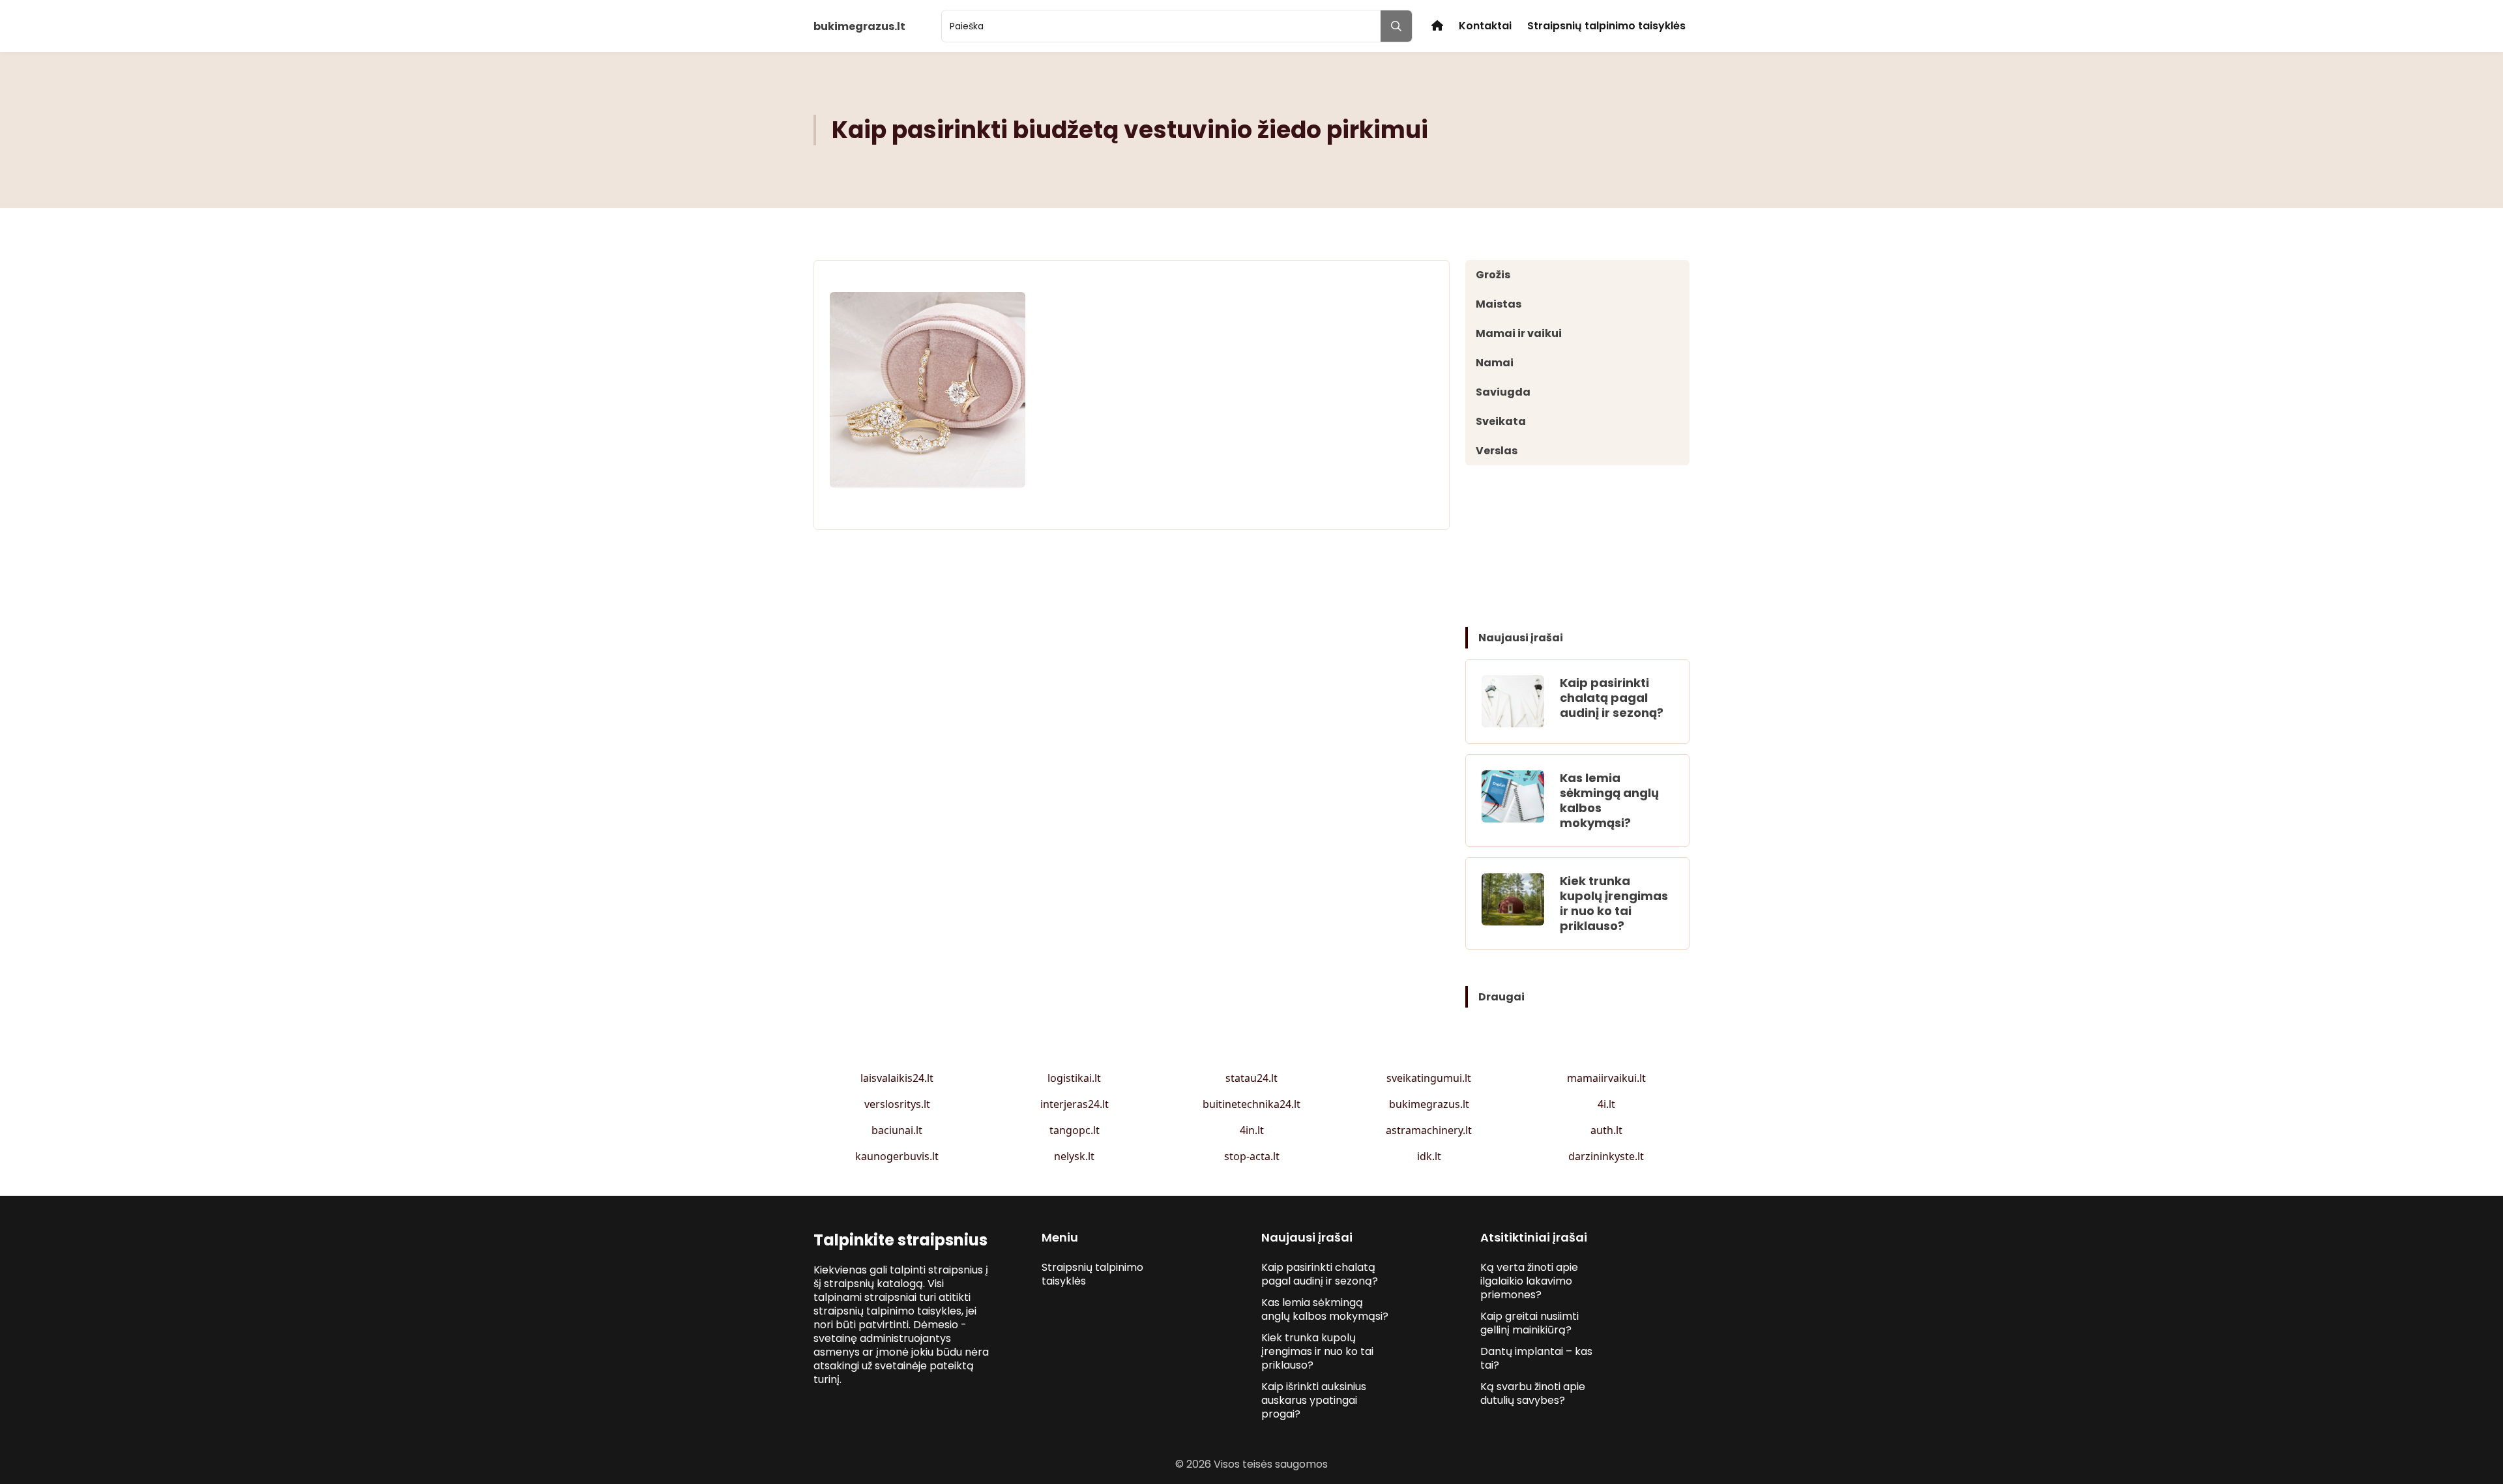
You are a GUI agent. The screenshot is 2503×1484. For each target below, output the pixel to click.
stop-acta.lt (1252, 1156)
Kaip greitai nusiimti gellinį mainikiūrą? (1530, 1323)
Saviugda (1503, 392)
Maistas (1499, 304)
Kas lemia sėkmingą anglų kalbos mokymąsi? (1609, 800)
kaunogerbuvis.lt (897, 1156)
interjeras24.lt (1075, 1104)
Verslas (1497, 451)
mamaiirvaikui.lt (1606, 1078)
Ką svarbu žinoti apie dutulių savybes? (1533, 1393)
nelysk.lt (1074, 1156)
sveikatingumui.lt (1429, 1078)
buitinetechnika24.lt (1251, 1104)
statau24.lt (1251, 1078)
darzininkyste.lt (1606, 1156)
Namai (1495, 363)
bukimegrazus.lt (1429, 1104)
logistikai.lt (1074, 1078)
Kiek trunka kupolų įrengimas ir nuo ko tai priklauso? (1614, 903)
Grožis (1493, 275)
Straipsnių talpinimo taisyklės (1606, 26)
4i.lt (1606, 1104)
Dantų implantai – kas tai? (1536, 1358)
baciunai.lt (897, 1130)
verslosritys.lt (897, 1104)
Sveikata (1501, 421)
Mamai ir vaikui (1519, 333)
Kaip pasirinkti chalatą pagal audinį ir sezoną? (1612, 698)
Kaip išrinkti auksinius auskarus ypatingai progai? (1314, 1400)
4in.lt (1252, 1130)
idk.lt (1429, 1156)
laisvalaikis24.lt (897, 1078)
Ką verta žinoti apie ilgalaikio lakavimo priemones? (1529, 1281)
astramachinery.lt (1429, 1130)
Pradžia (1437, 26)
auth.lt (1606, 1130)
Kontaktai (1485, 26)
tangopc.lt (1075, 1130)
